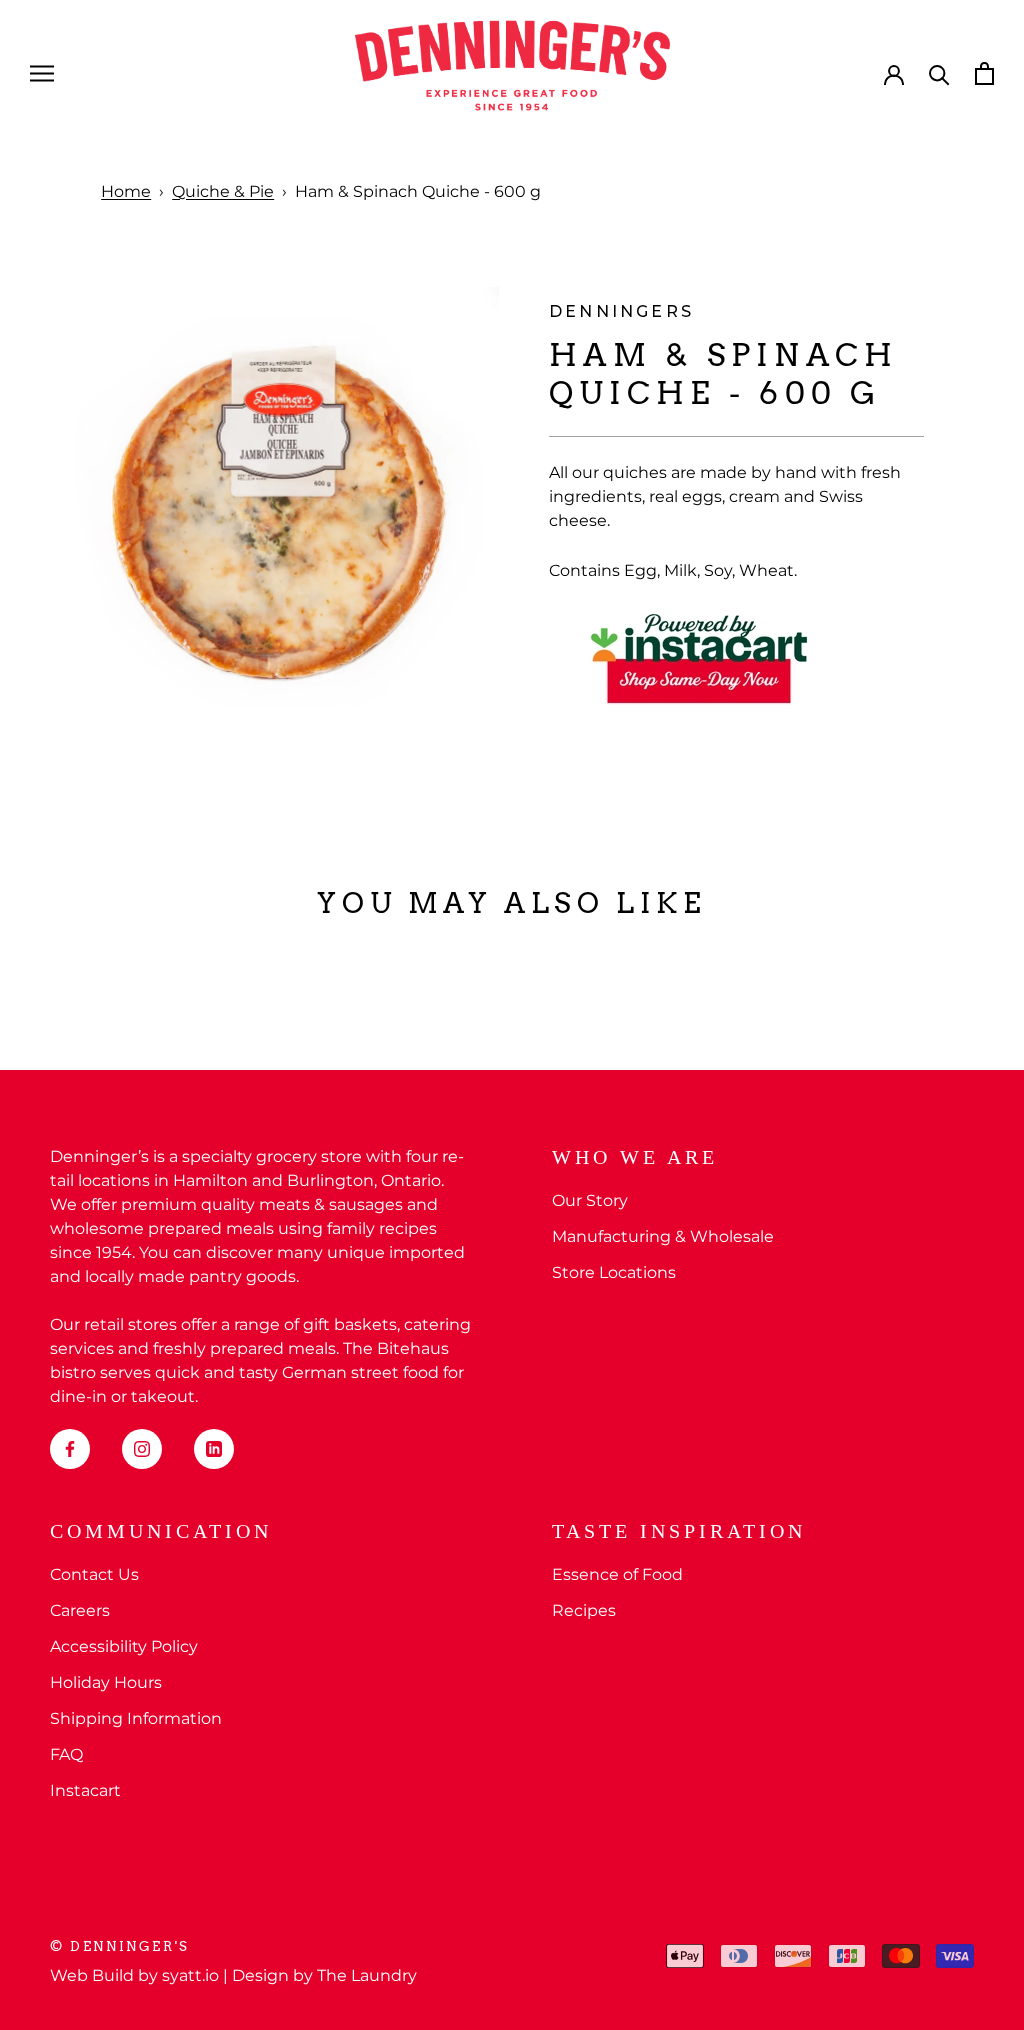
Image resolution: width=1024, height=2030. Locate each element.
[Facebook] (70, 1449)
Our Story (590, 1200)
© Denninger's (120, 1946)
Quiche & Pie (223, 191)
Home (126, 191)
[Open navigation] (42, 73)
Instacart (85, 1790)
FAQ (66, 1754)
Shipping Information (136, 1718)
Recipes (584, 1610)
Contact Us (94, 1574)
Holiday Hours (106, 1682)
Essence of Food (617, 1574)
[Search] (939, 73)
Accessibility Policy (124, 1646)
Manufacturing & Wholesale (663, 1236)
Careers (80, 1610)
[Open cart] (984, 73)
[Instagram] (142, 1449)
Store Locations (614, 1272)
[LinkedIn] (214, 1449)
